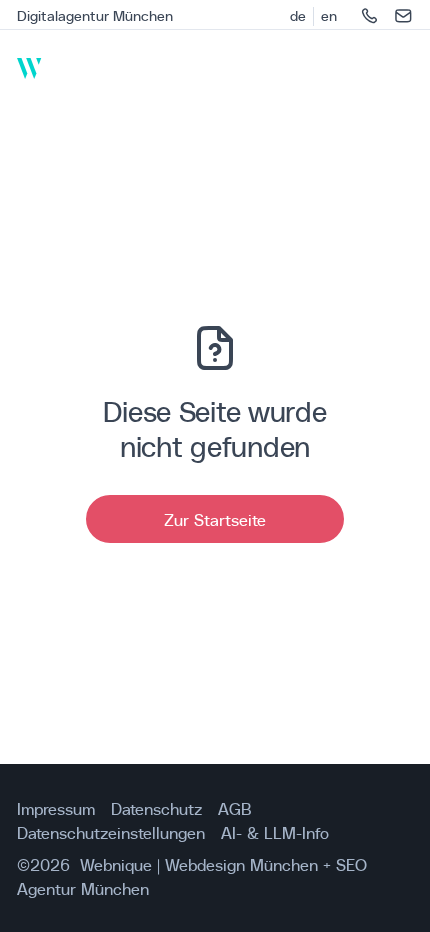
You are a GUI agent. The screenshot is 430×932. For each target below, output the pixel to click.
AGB (235, 808)
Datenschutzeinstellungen (111, 832)
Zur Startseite (215, 519)
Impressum (56, 808)
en (329, 16)
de (298, 16)
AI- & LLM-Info (275, 832)
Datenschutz (156, 808)
